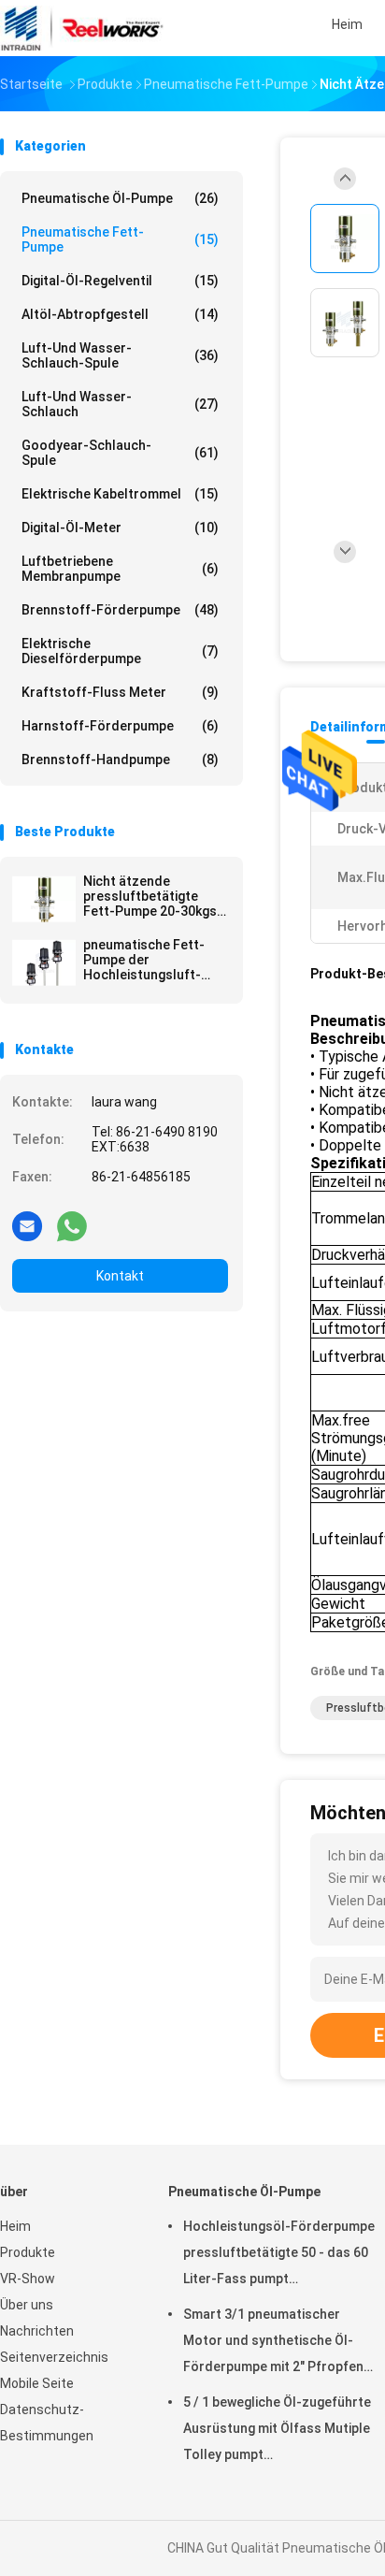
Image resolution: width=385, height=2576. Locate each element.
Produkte (28, 2252)
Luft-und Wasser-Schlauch (120, 404)
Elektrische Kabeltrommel (120, 494)
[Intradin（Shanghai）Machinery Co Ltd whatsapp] (72, 1225)
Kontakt (120, 1276)
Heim (15, 2226)
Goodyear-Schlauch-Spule (120, 453)
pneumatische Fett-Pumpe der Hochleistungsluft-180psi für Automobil (147, 960)
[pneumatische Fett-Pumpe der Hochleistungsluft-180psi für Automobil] (44, 962)
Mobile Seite (37, 2383)
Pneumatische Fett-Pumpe (120, 239)
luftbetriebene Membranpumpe (120, 569)
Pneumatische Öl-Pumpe (120, 198)
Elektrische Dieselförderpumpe (120, 651)
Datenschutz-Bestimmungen (47, 2423)
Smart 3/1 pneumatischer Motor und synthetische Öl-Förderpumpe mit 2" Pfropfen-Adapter (276, 2343)
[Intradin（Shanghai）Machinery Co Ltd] (82, 28)
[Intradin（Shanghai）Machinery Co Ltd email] (27, 1225)
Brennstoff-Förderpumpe (120, 610)
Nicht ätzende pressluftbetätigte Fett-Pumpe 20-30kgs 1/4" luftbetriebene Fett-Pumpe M (150, 896)
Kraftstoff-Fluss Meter (120, 692)
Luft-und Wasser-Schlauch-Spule (120, 355)
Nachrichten (37, 2331)
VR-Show (28, 2279)
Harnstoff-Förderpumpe (120, 726)
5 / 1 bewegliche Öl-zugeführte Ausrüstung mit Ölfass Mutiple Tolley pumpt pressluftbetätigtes (277, 2431)
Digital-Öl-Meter (120, 528)
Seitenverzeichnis (54, 2357)
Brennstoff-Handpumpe (120, 760)
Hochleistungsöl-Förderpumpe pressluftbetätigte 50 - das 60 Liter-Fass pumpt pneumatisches (279, 2255)
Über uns (27, 2305)
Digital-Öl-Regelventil (120, 281)
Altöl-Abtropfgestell (120, 314)
